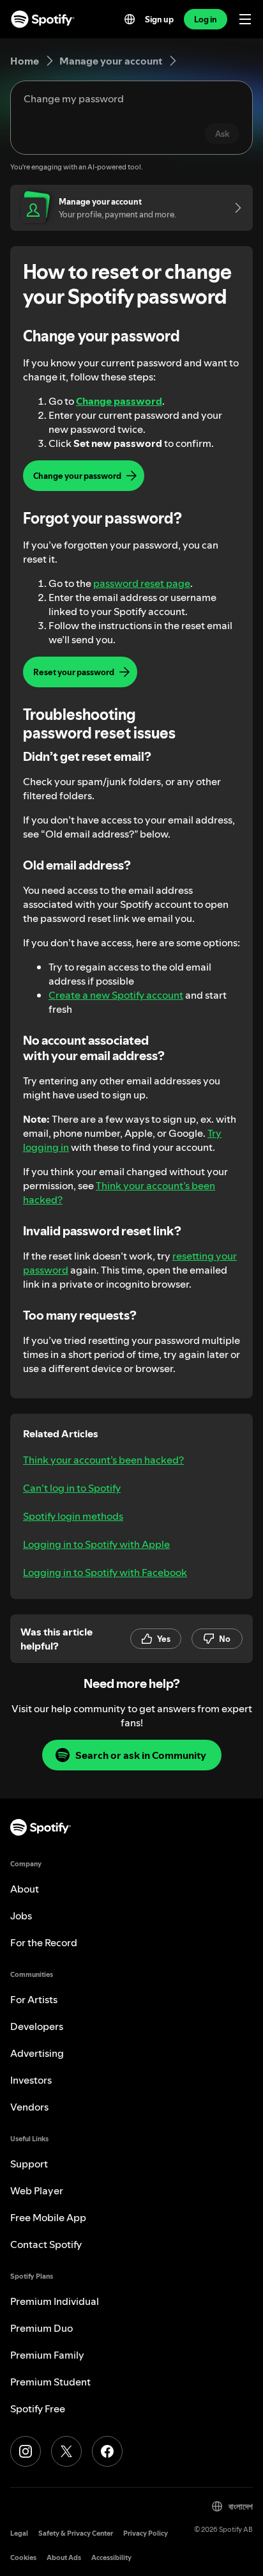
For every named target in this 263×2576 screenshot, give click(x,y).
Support (29, 2164)
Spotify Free (38, 2408)
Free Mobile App (48, 2217)
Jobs (21, 1916)
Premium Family (47, 2355)
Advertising (37, 2053)
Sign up (159, 19)
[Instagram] (26, 2451)
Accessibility (111, 2558)
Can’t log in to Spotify (72, 1488)
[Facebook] (107, 2451)
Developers (37, 2026)
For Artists (34, 1999)
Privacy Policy (146, 2533)
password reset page (142, 583)
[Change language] (130, 19)
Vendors (29, 2107)
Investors (31, 2080)
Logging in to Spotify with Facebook (105, 1572)
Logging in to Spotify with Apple (96, 1544)
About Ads (64, 2558)
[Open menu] (245, 19)
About (25, 1889)
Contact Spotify (46, 2244)
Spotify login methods (73, 1516)
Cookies (23, 2558)
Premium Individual (55, 2301)
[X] (66, 2451)
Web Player (37, 2190)
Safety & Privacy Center (76, 2533)
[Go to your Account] (234, 208)
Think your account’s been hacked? (103, 1460)
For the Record (44, 1942)
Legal (19, 2533)
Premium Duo (41, 2328)
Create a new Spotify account (116, 995)
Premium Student (50, 2382)
